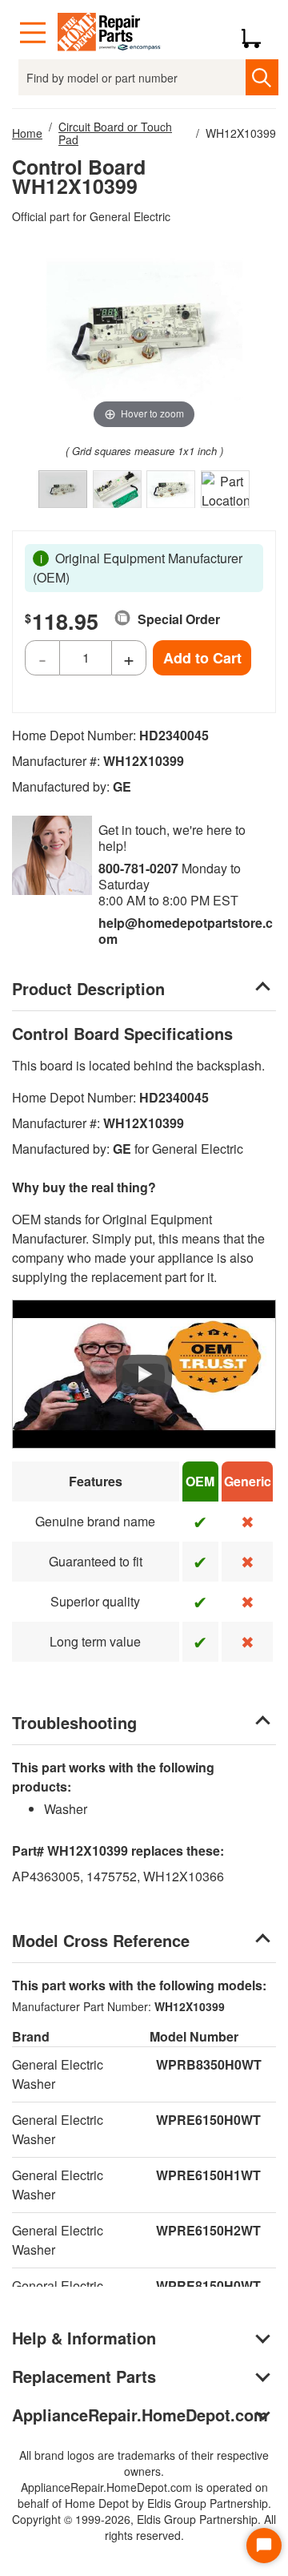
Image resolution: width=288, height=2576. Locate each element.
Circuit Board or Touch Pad (115, 133)
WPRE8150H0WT (208, 2286)
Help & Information (84, 2338)
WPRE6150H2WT (208, 2230)
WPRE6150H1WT (208, 2175)
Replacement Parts (84, 2376)
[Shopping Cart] (257, 33)
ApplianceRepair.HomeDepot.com (140, 2415)
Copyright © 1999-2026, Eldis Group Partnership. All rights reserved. (144, 2527)
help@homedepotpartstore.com (186, 931)
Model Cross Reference (101, 1940)
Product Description (88, 988)
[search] (262, 77)
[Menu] (33, 33)
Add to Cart (202, 658)
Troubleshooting (74, 1722)
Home (27, 133)
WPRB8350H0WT (209, 2064)
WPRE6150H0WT (208, 2120)
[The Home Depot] (110, 33)
